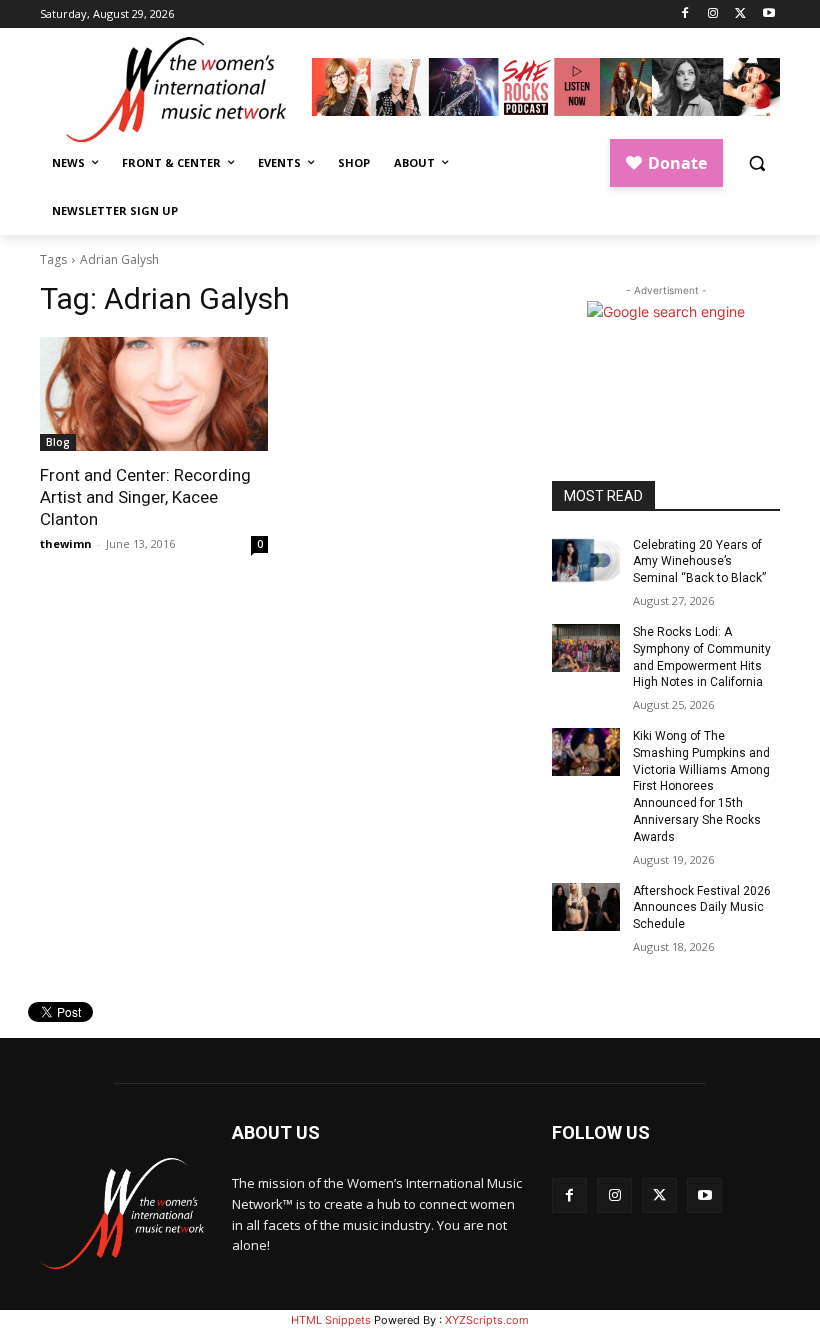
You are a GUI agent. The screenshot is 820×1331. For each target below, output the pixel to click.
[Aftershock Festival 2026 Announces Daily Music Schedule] (586, 907)
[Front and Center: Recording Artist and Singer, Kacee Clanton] (154, 394)
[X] (740, 14)
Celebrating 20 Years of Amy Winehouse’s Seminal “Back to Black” (699, 562)
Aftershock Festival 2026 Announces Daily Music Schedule (702, 908)
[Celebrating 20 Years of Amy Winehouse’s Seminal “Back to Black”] (586, 561)
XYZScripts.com (487, 1320)
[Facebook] (685, 14)
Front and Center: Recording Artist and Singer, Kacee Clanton (145, 497)
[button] (756, 163)
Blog (58, 442)
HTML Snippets (331, 1320)
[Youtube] (768, 14)
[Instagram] (713, 14)
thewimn (66, 543)
